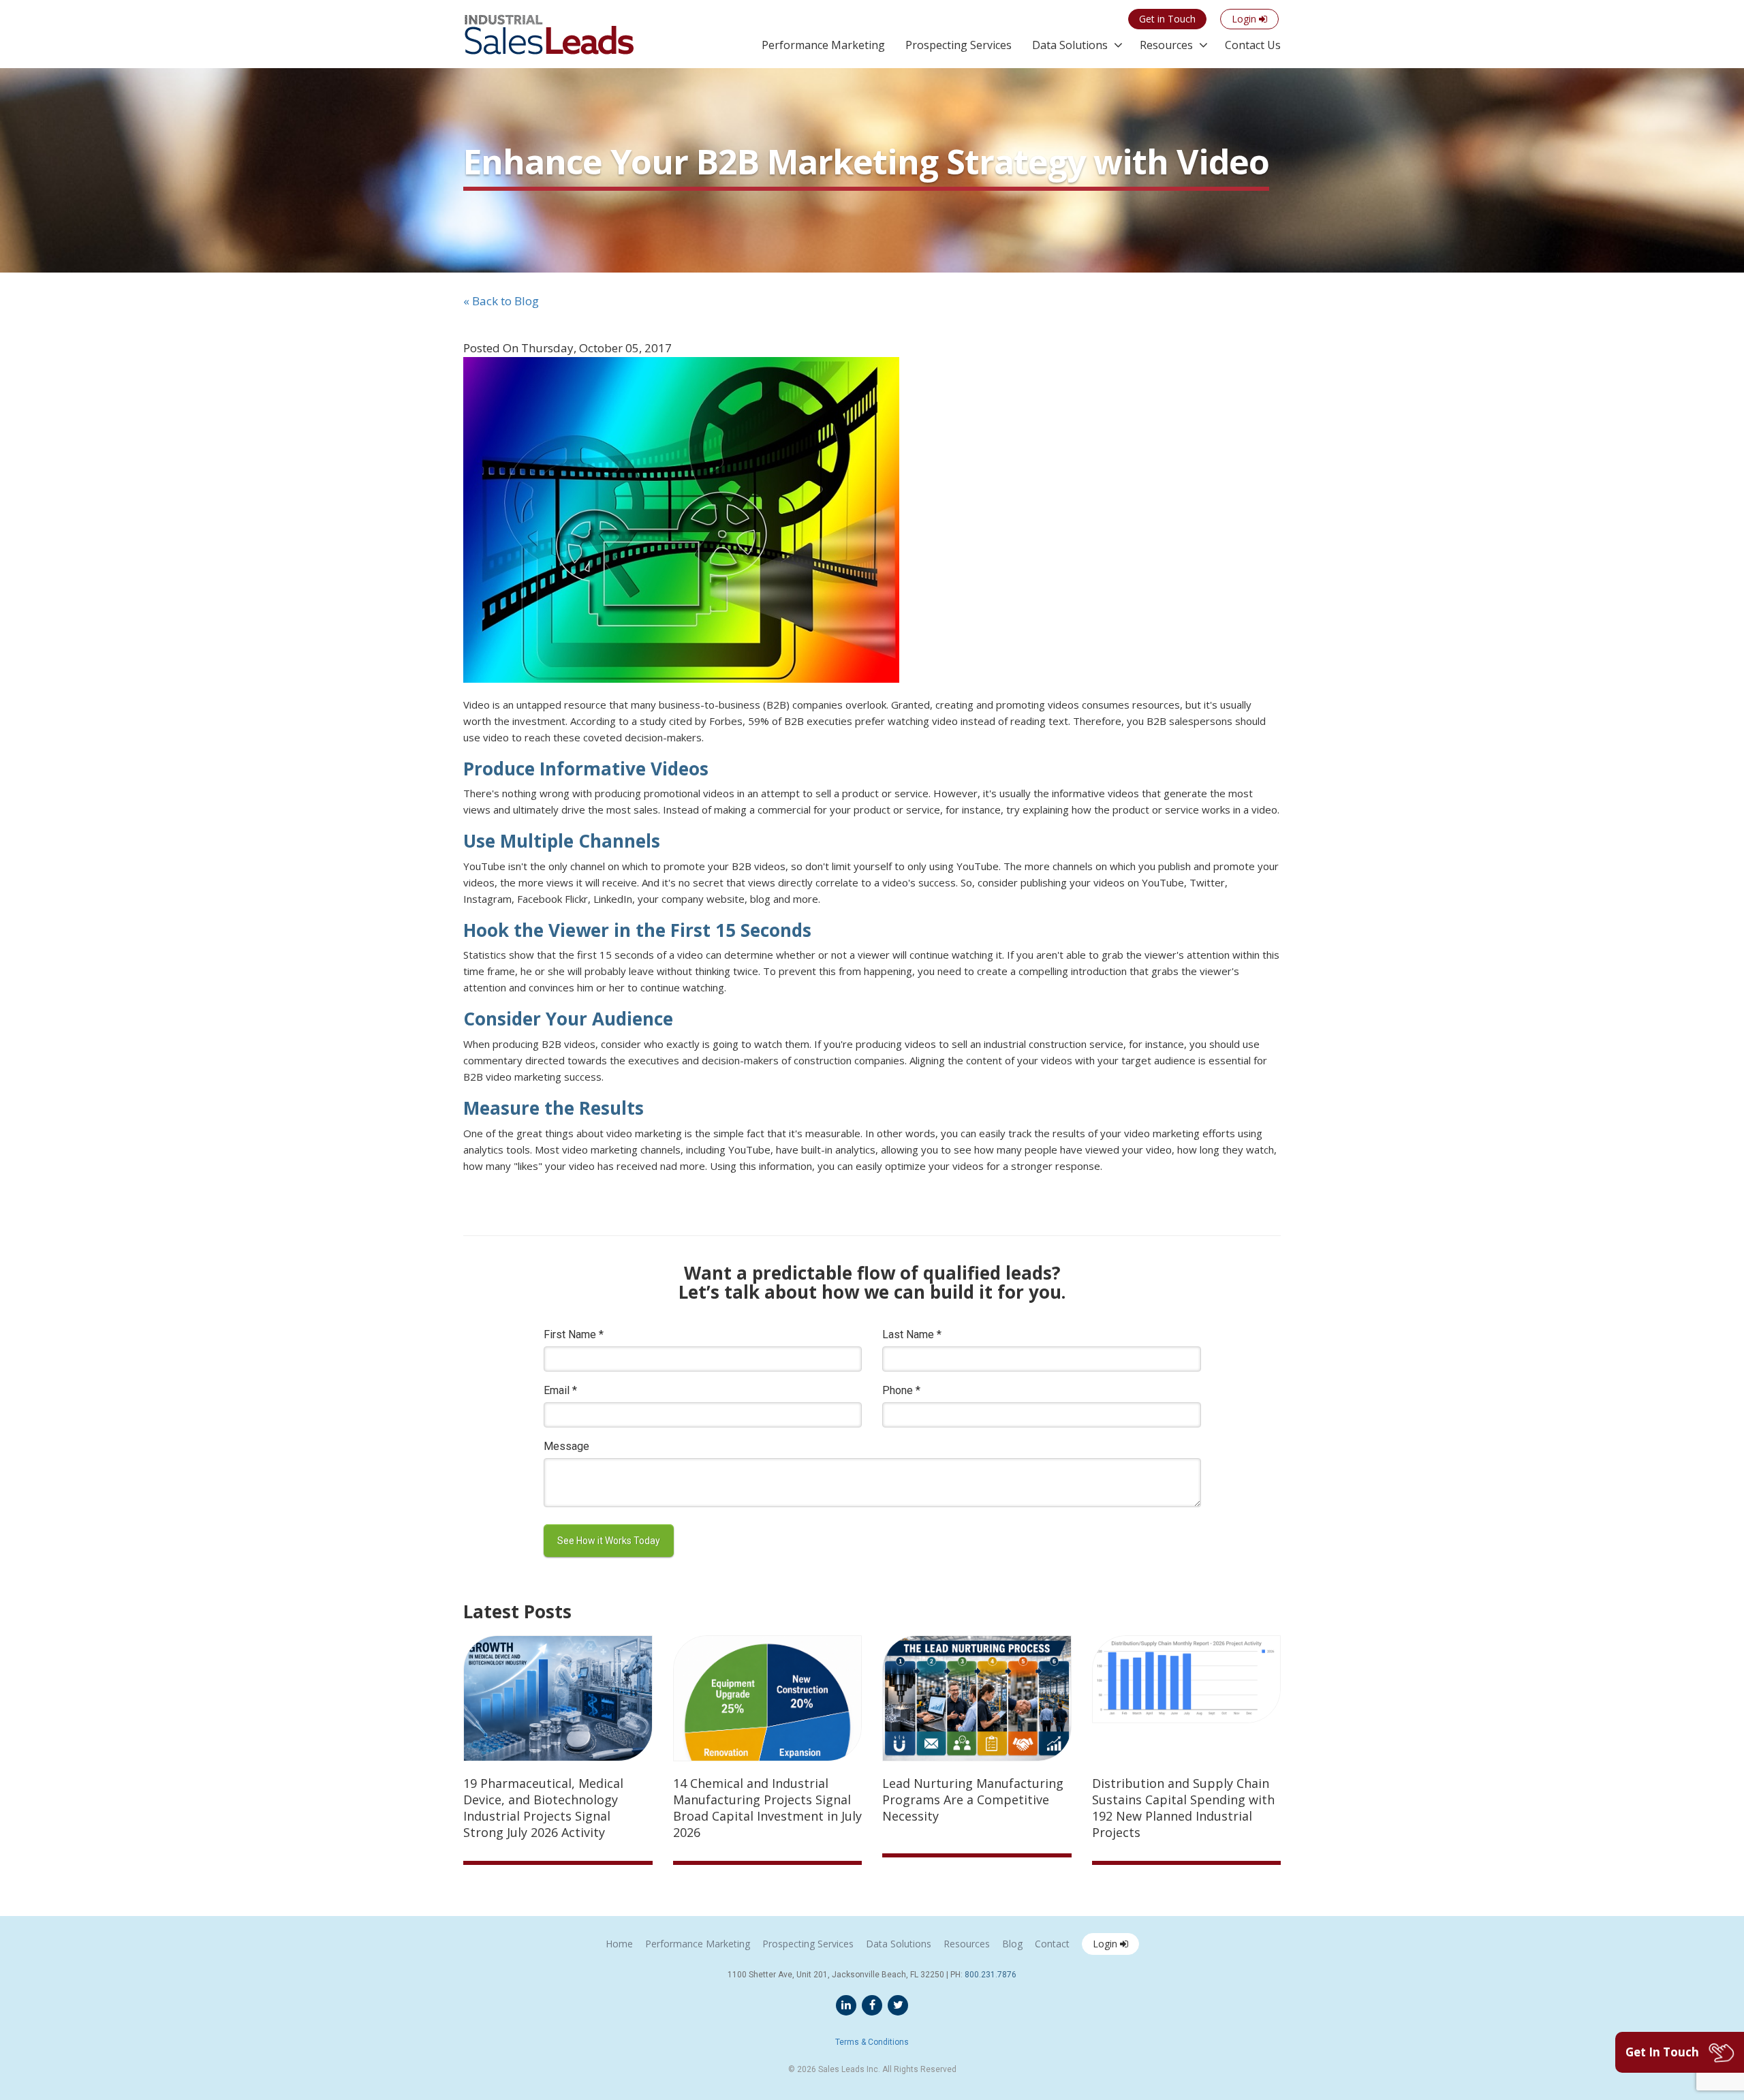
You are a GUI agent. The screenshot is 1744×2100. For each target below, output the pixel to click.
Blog (1012, 1944)
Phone (901, 1390)
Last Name (912, 1334)
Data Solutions (1070, 45)
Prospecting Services (959, 45)
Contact (1052, 1944)
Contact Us (1253, 45)
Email (560, 1390)
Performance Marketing (823, 45)
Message (566, 1446)
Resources (1166, 45)
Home (619, 1944)
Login (1106, 1944)
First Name (574, 1334)
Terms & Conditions (872, 2042)
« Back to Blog (501, 301)
